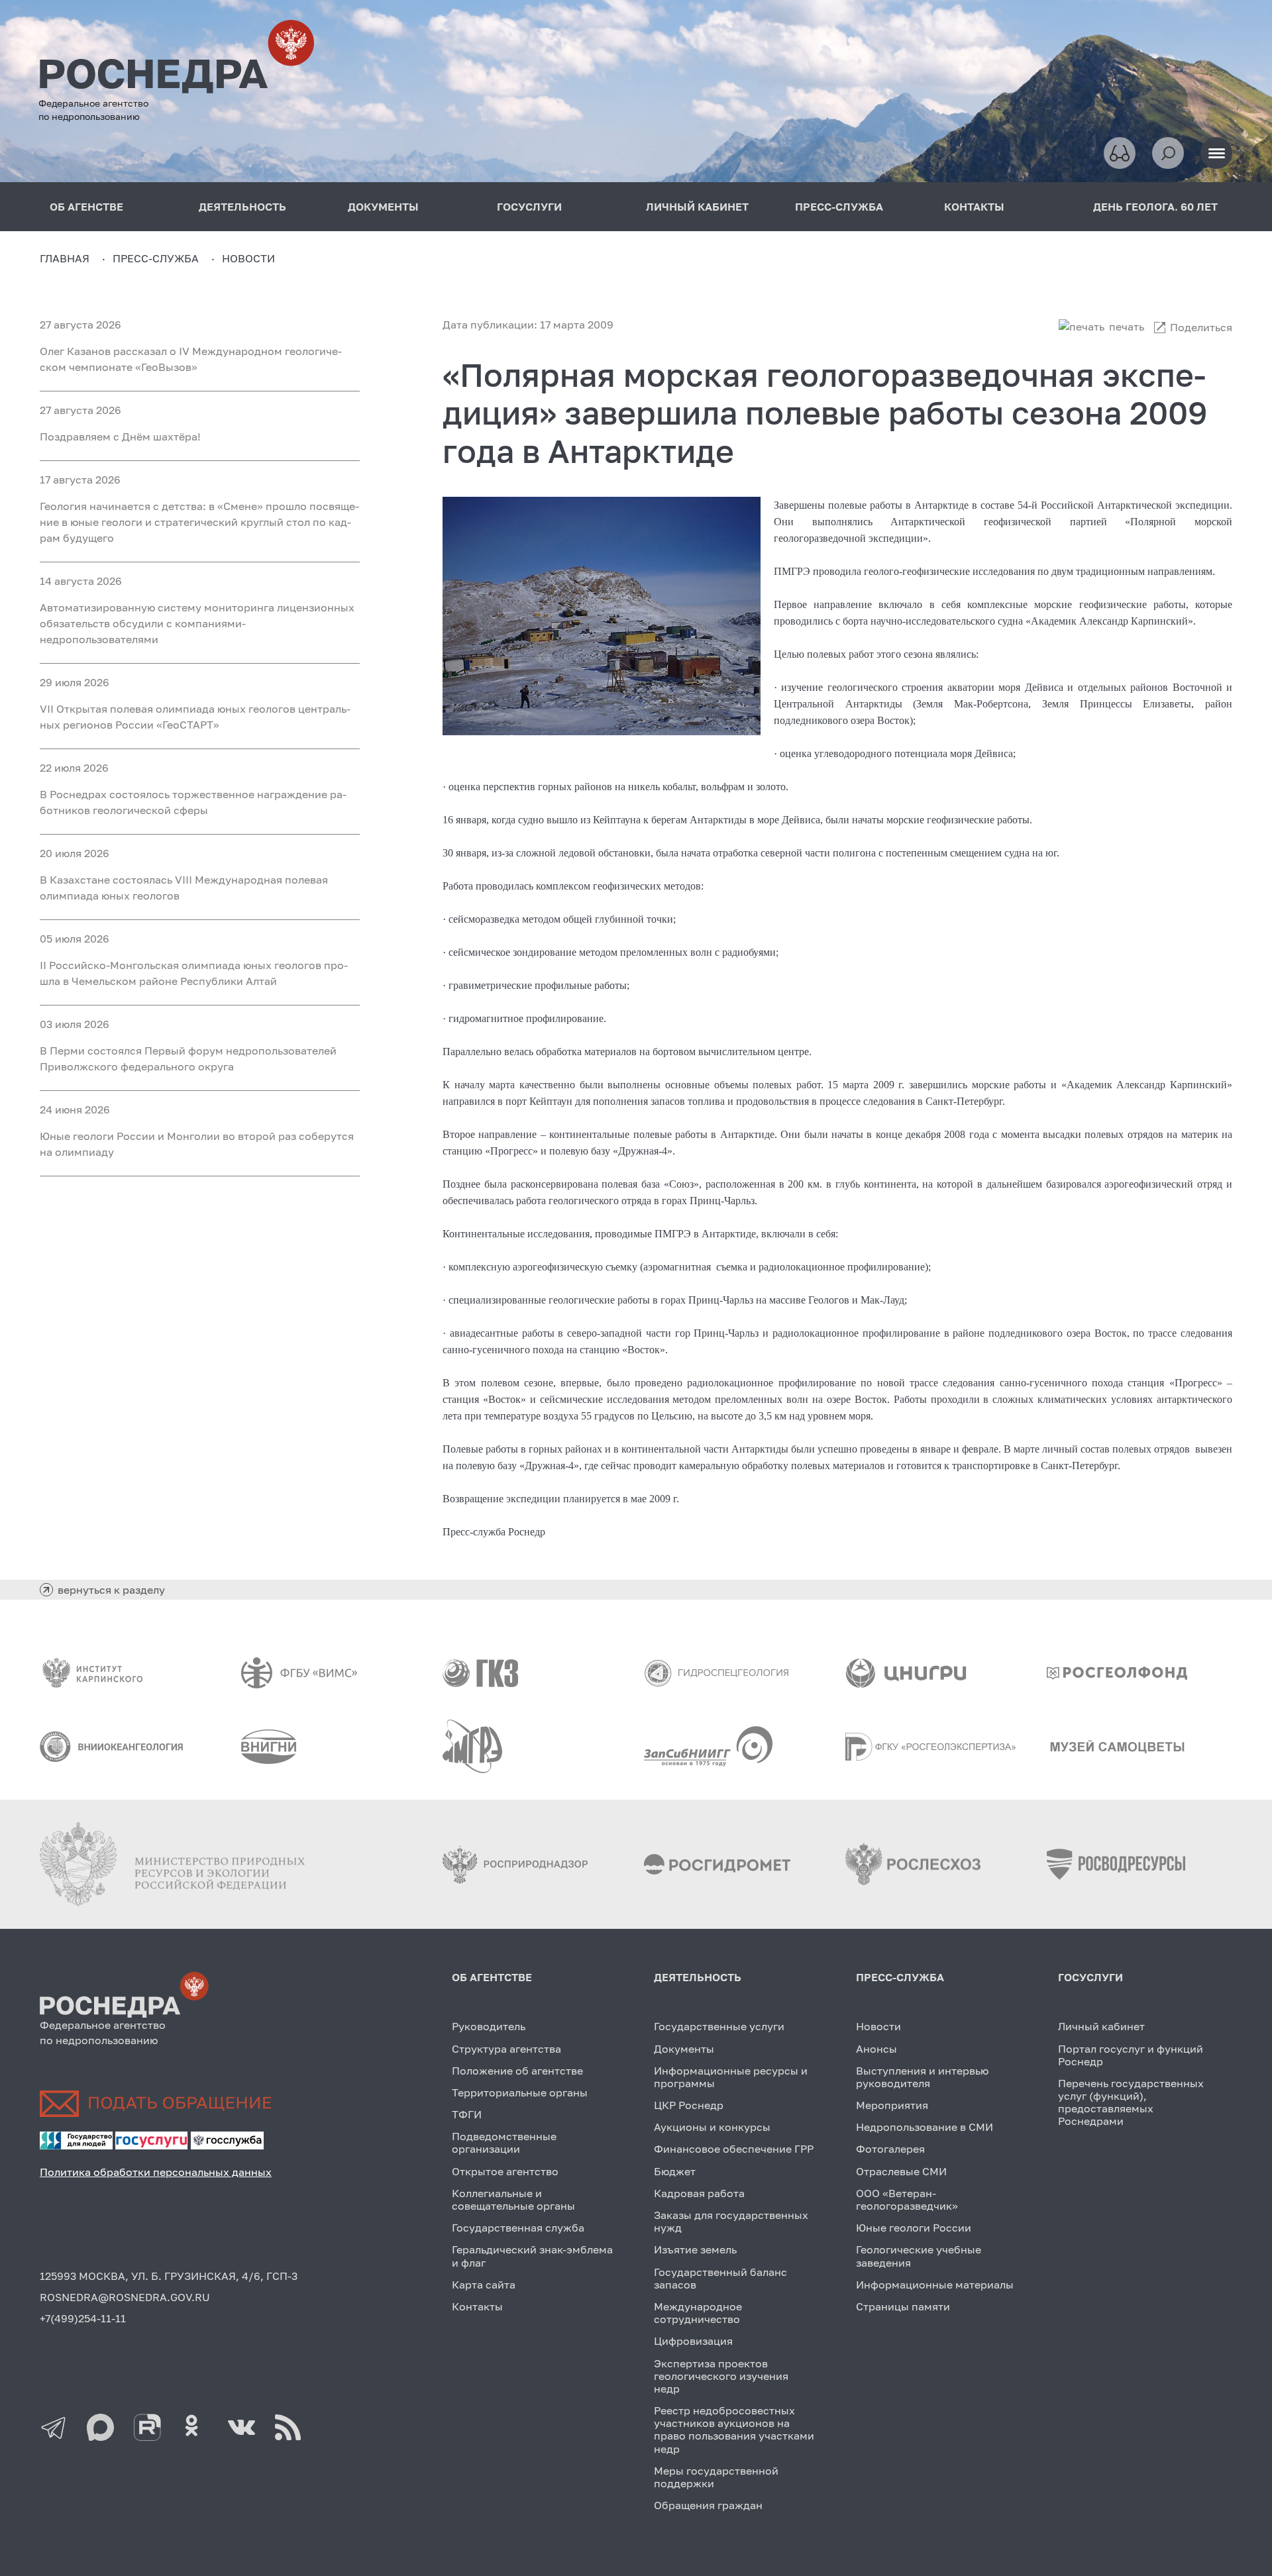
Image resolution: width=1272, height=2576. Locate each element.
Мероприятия (892, 2105)
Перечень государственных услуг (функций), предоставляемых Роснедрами (1131, 2102)
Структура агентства (506, 2049)
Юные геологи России (914, 2228)
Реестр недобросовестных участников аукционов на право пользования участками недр (734, 2430)
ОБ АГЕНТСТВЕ (492, 1977)
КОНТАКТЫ (974, 207)
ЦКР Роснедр (689, 2105)
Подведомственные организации (504, 2142)
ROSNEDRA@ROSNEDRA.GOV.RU (125, 2297)
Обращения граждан (708, 2505)
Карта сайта (484, 2285)
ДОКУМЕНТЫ (383, 207)
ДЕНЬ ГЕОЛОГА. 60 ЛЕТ (1155, 207)
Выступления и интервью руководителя (922, 2077)
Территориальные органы (520, 2092)
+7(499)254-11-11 (83, 2318)
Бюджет (675, 2171)
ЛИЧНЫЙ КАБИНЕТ (697, 207)
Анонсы (876, 2049)
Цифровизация (693, 2341)
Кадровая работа (699, 2193)
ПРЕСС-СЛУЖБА (839, 207)
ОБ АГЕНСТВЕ (86, 207)
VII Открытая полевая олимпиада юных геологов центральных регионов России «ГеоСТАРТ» (195, 717)
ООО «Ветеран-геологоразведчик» (907, 2199)
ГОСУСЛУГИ (529, 207)
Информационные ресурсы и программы (731, 2077)
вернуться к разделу (111, 1590)
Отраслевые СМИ (901, 2171)
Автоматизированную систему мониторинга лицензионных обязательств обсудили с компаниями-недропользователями (197, 623)
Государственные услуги (719, 2026)
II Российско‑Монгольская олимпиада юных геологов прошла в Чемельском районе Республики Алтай (194, 973)
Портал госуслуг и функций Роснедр (1131, 2055)
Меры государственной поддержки (716, 2477)
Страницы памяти (903, 2306)
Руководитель (489, 2026)
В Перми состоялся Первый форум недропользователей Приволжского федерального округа (188, 1058)
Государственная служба (518, 2228)
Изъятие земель (695, 2249)
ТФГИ (467, 2114)
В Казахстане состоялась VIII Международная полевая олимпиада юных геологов (184, 888)
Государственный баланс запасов (720, 2278)
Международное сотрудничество (698, 2313)
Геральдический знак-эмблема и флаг (532, 2256)
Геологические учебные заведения (919, 2256)
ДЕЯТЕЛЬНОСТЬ (242, 207)
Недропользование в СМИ (925, 2127)
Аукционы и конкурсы (712, 2127)
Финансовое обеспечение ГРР (734, 2149)
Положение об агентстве (517, 2071)
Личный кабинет (1101, 2026)
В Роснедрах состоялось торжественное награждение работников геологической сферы (193, 802)
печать (1127, 327)
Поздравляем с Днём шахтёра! (120, 437)
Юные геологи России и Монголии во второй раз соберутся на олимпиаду (197, 1144)
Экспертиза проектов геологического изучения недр (721, 2376)
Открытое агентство (505, 2171)
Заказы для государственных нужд (731, 2221)
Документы (684, 2049)
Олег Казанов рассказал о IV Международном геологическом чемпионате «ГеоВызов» (191, 359)
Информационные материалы (935, 2285)
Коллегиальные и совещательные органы (513, 2199)
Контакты (477, 2306)
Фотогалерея (890, 2149)
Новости (878, 2026)
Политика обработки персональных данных (156, 2172)
